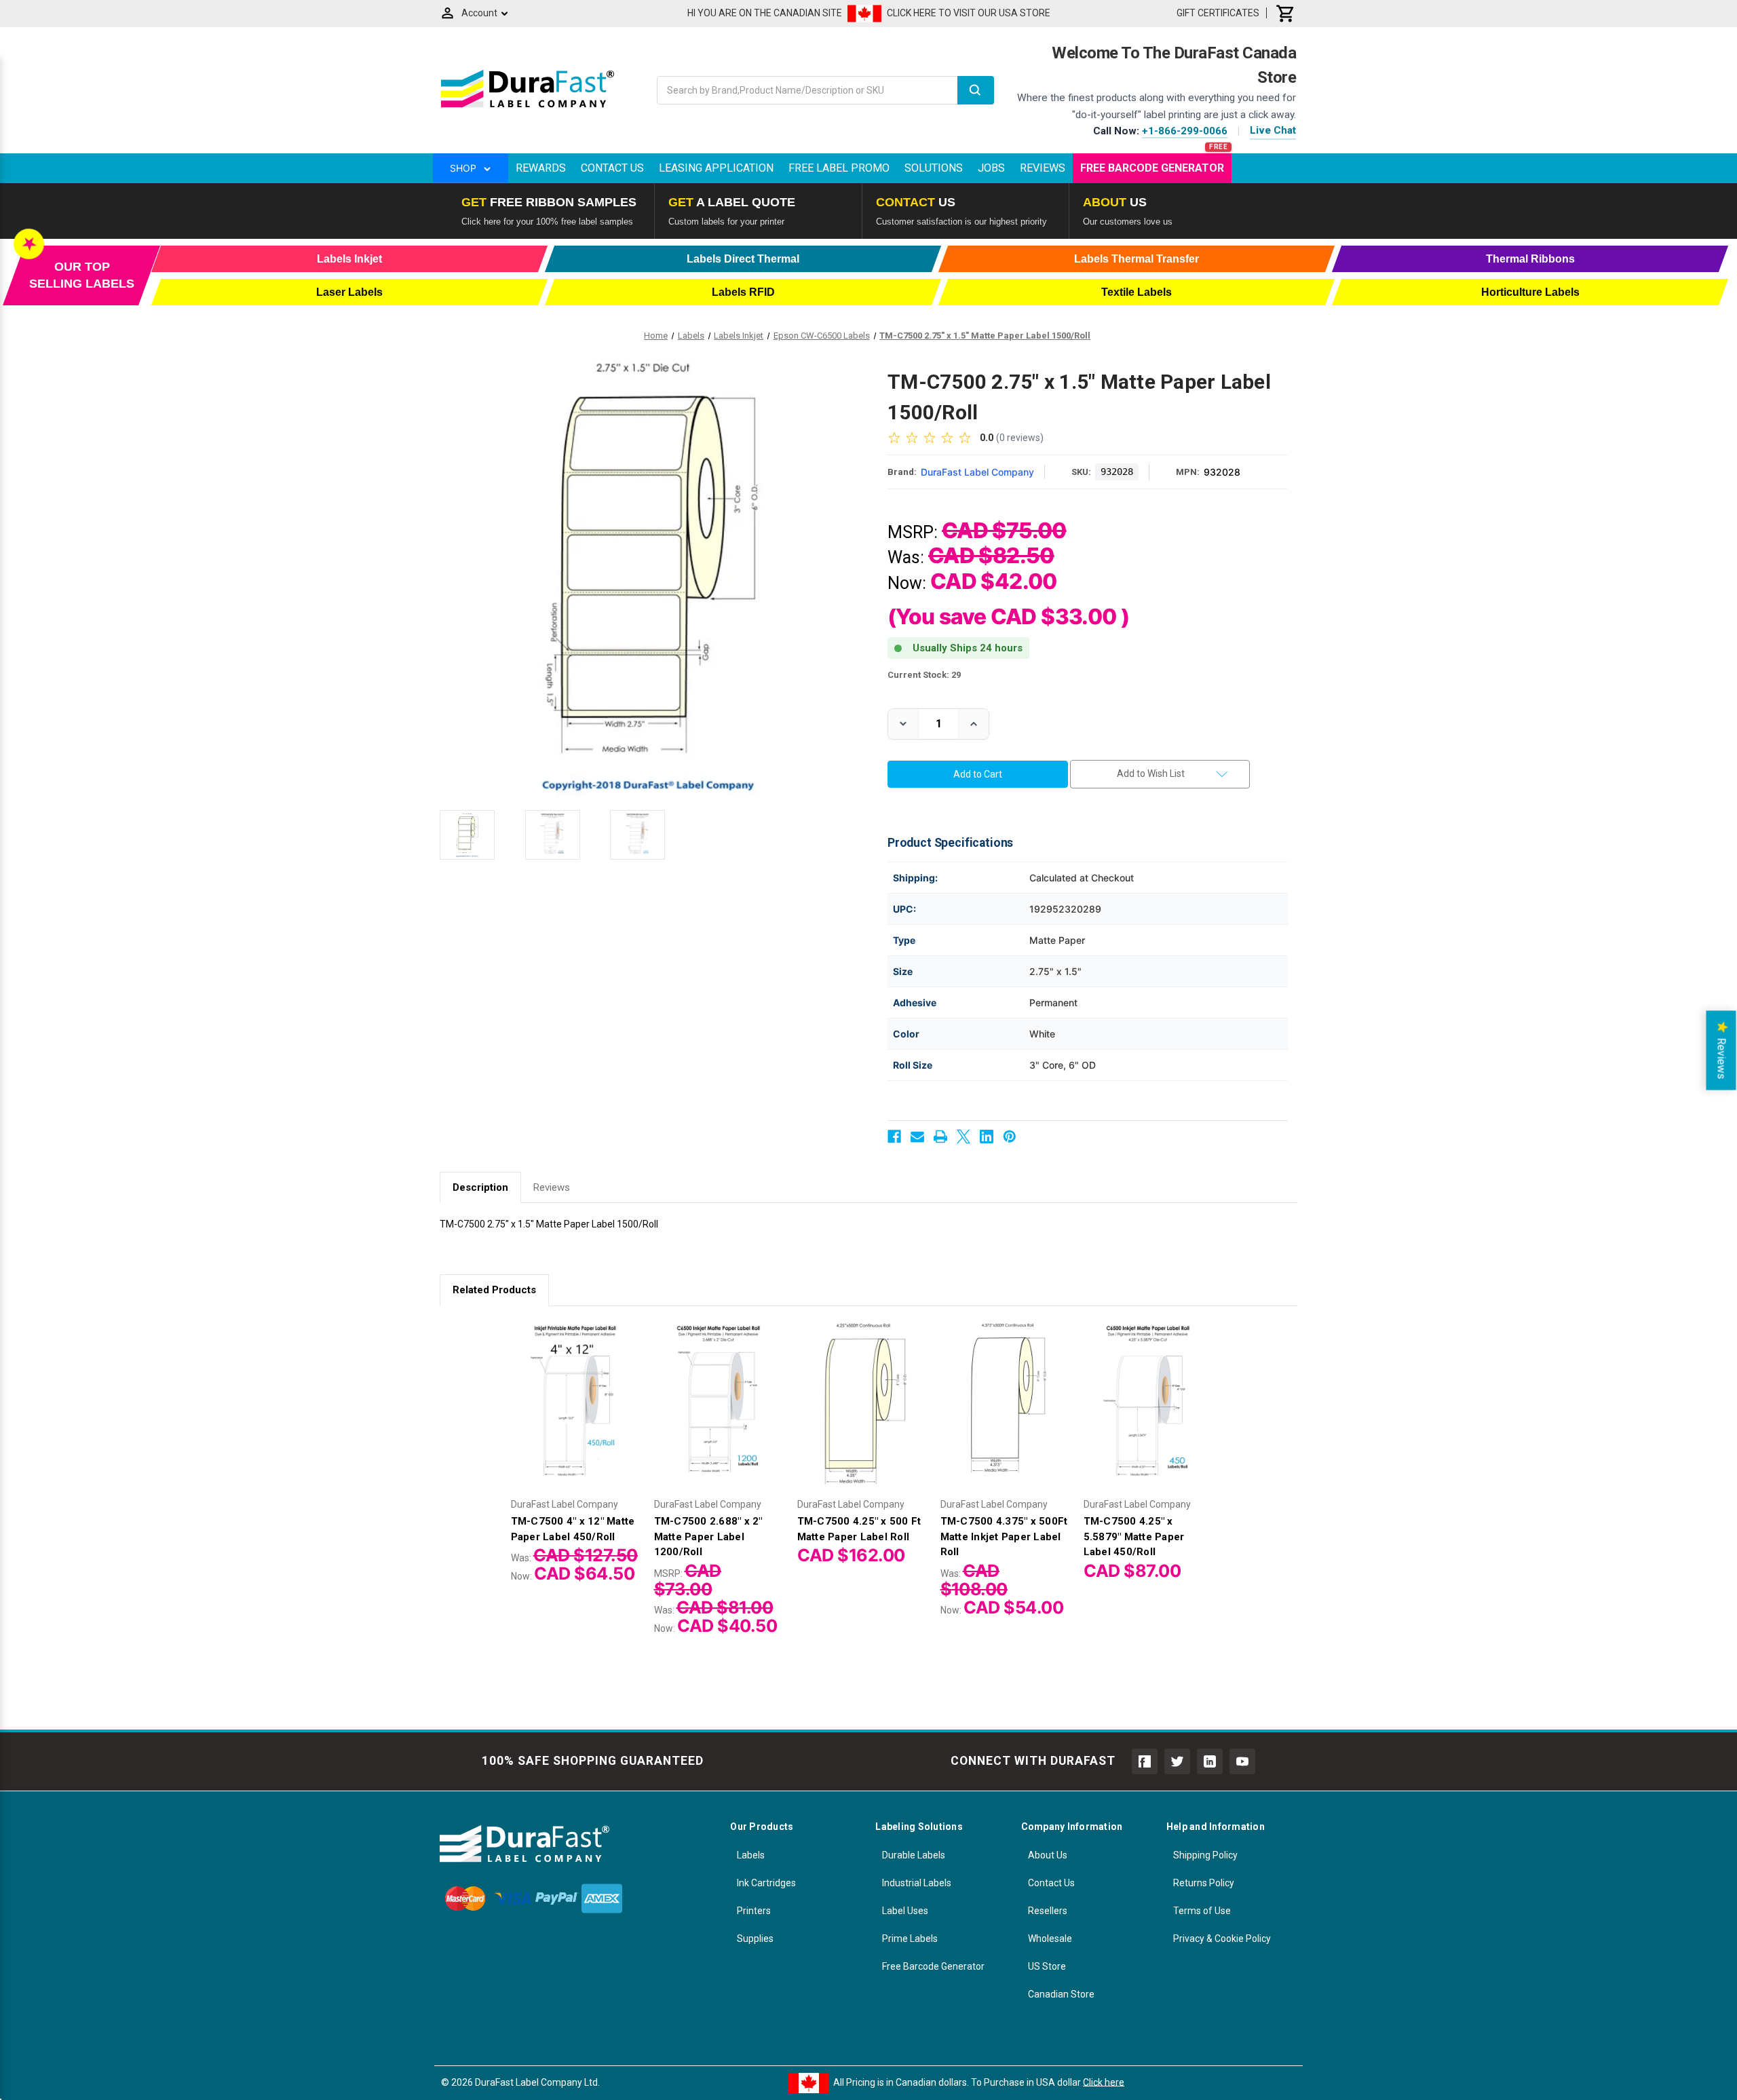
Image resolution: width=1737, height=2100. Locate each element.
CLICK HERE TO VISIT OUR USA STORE (969, 13)
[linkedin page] (1210, 1761)
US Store (1047, 1966)
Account (479, 13)
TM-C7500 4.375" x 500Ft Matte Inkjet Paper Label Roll (1004, 1536)
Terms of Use (1202, 1911)
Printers (754, 1911)
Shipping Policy (1205, 1855)
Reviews (1043, 168)
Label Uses (905, 1911)
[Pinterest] (1010, 1137)
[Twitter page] (1177, 1761)
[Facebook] (894, 1137)
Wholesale (1050, 1939)
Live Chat (1273, 130)
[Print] (940, 1137)
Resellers (1048, 1911)
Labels (751, 1855)
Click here (1104, 2082)
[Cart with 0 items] (1286, 13)
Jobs (991, 168)
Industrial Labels (917, 1883)
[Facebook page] (1145, 1761)
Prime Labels (910, 1939)
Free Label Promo (839, 168)
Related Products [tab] (494, 1290)
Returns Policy (1204, 1883)
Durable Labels (914, 1855)
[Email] (917, 1137)
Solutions (934, 168)
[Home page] (528, 107)
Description (480, 1187)
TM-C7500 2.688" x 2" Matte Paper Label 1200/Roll (708, 1536)
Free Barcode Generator (1152, 168)
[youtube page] (1242, 1761)
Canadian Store (1061, 1994)
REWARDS (541, 168)
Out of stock (862, 1417)
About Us (1048, 1855)
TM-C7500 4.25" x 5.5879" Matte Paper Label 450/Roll (1134, 1536)
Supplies (755, 1939)
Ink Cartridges (766, 1883)
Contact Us (612, 168)
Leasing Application (716, 168)
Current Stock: (924, 675)
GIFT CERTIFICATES (1218, 13)
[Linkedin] (987, 1137)
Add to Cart (575, 1417)
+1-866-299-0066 (1185, 131)
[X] (963, 1137)
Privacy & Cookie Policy (1222, 1939)
